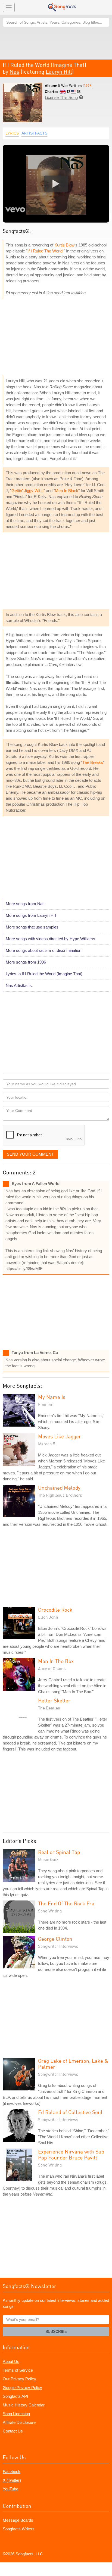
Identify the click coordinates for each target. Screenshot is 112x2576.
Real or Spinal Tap (59, 1852)
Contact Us (13, 2431)
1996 (88, 85)
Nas (14, 72)
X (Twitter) (12, 2480)
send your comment (30, 1154)
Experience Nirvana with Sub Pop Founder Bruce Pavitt (71, 2154)
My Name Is (52, 1397)
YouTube (10, 2489)
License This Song (61, 97)
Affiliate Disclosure (19, 2422)
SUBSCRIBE (56, 2331)
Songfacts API (15, 2396)
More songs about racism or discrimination (43, 950)
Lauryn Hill (59, 72)
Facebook (12, 2472)
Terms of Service (18, 2370)
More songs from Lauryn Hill (31, 915)
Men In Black (67, 491)
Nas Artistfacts (19, 985)
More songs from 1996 (26, 962)
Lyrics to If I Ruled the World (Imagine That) (44, 974)
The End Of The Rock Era (66, 1903)
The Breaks (93, 762)
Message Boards (18, 2520)
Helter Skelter (54, 1700)
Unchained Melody (59, 1488)
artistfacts (34, 133)
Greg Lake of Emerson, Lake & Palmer (73, 2064)
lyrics (12, 133)
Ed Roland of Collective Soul (70, 2112)
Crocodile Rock (55, 1610)
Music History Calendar (24, 2405)
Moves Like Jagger (60, 1436)
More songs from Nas (25, 904)
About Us (11, 2361)
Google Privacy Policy (22, 2388)
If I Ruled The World (45, 251)
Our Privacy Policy (19, 2379)
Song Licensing (16, 2414)
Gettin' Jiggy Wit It (27, 491)
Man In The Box (56, 1661)
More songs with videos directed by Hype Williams (50, 939)
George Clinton (55, 1939)
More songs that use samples (32, 927)
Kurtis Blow (64, 245)
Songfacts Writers (19, 2529)
